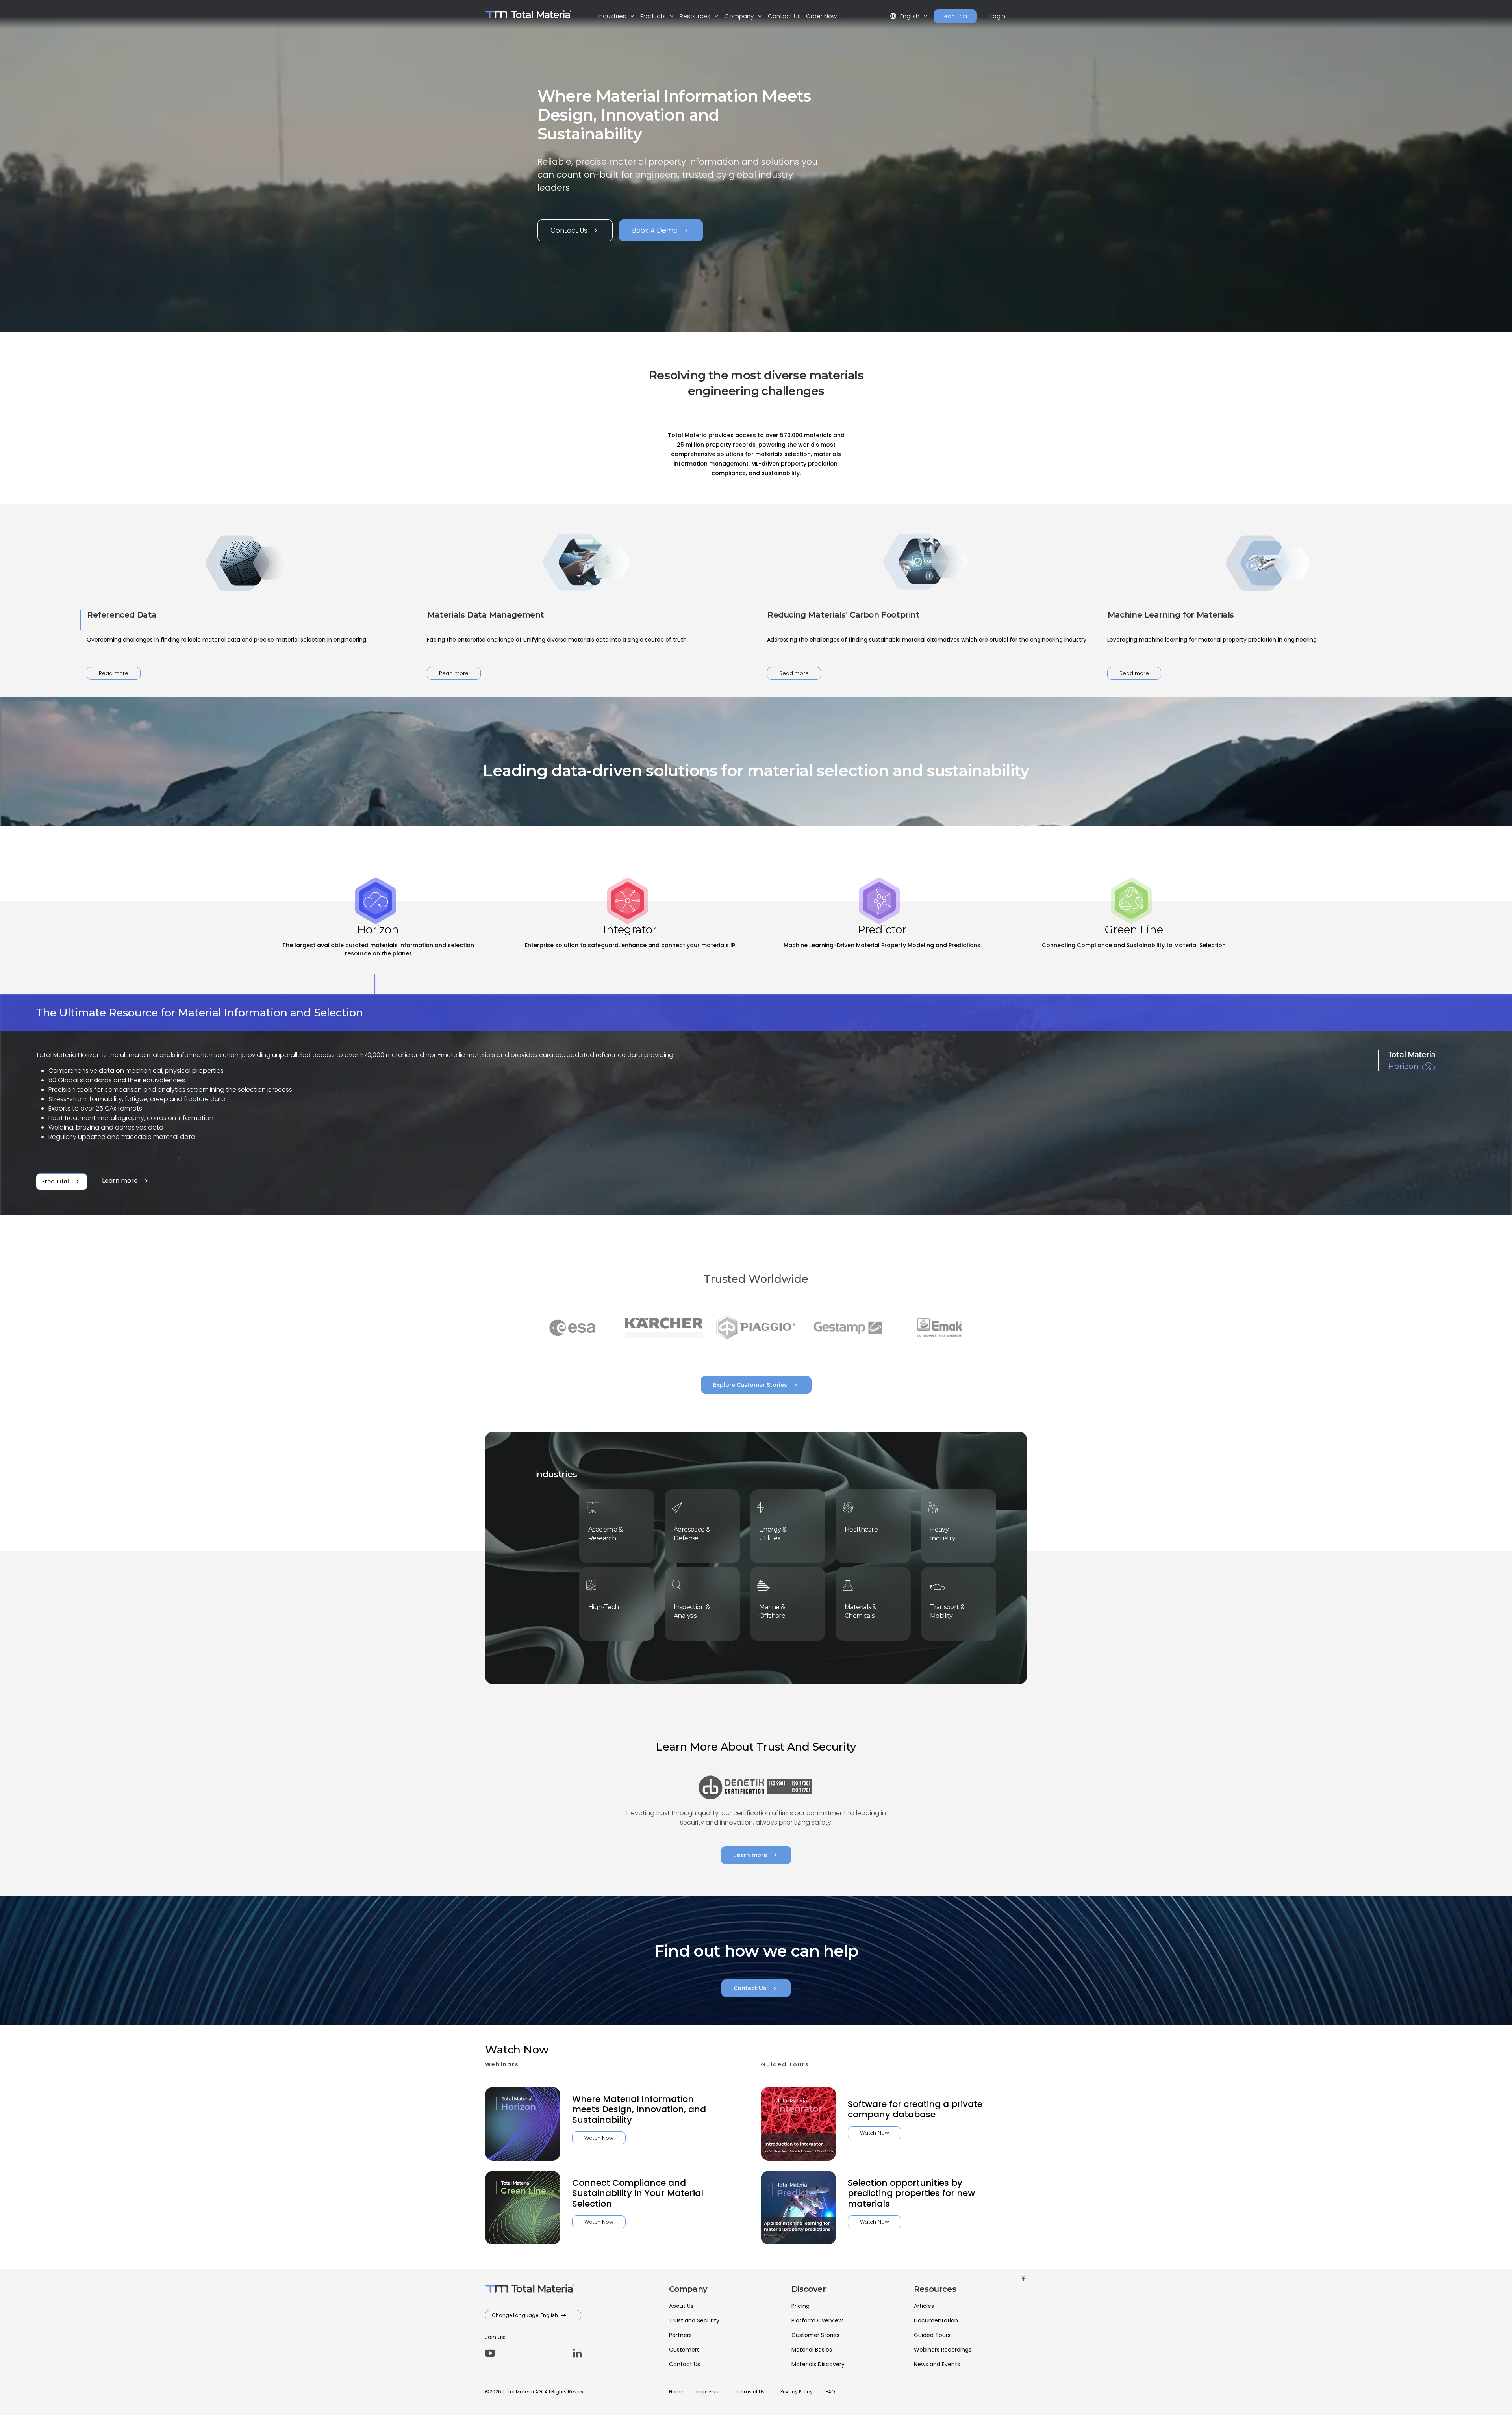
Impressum (710, 2392)
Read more (114, 673)
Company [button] (740, 16)
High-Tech (604, 1607)
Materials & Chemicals (860, 1611)
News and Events (937, 2364)
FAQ (830, 2392)
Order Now (821, 16)
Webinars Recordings (943, 2350)
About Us (681, 2306)
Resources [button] (696, 16)
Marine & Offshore (772, 1611)
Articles (924, 2306)
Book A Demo (661, 230)
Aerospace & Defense (692, 1534)
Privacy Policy (797, 2392)
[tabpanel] (756, 1105)
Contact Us (784, 16)
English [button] (905, 16)
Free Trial (955, 16)
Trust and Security (694, 2320)
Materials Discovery (818, 2364)
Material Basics (812, 2350)
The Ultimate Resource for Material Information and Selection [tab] (199, 1013)
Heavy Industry (943, 1534)
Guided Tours (932, 2335)
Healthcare (861, 1529)
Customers (684, 2350)
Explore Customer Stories (756, 1385)
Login (998, 16)
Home (676, 2392)
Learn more (126, 1181)
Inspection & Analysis (692, 1611)
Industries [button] (613, 16)
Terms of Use (752, 2392)
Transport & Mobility (947, 1611)
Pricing (800, 2306)
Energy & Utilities (773, 1534)
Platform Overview (817, 2320)
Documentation (936, 2320)
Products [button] (654, 16)
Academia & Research (605, 1534)
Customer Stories (815, 2335)
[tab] (378, 948)
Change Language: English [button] (525, 2315)
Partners (680, 2335)
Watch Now (599, 2138)
